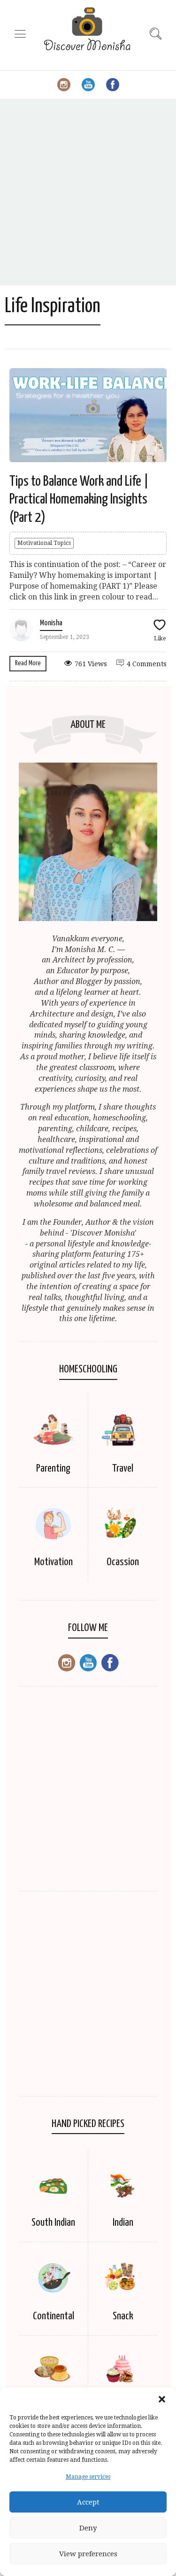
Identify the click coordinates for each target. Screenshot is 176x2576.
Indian (123, 2223)
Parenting (53, 1469)
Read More (28, 663)
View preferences (88, 2554)
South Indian (53, 2223)
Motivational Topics (44, 543)
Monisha (51, 623)
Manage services (88, 2477)
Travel (123, 1469)
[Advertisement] (88, 193)
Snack (123, 2316)
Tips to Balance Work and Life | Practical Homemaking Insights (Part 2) (79, 500)
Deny (88, 2528)
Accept (88, 2502)
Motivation (54, 1562)
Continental (54, 2316)
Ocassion (123, 1562)
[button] (162, 2399)
